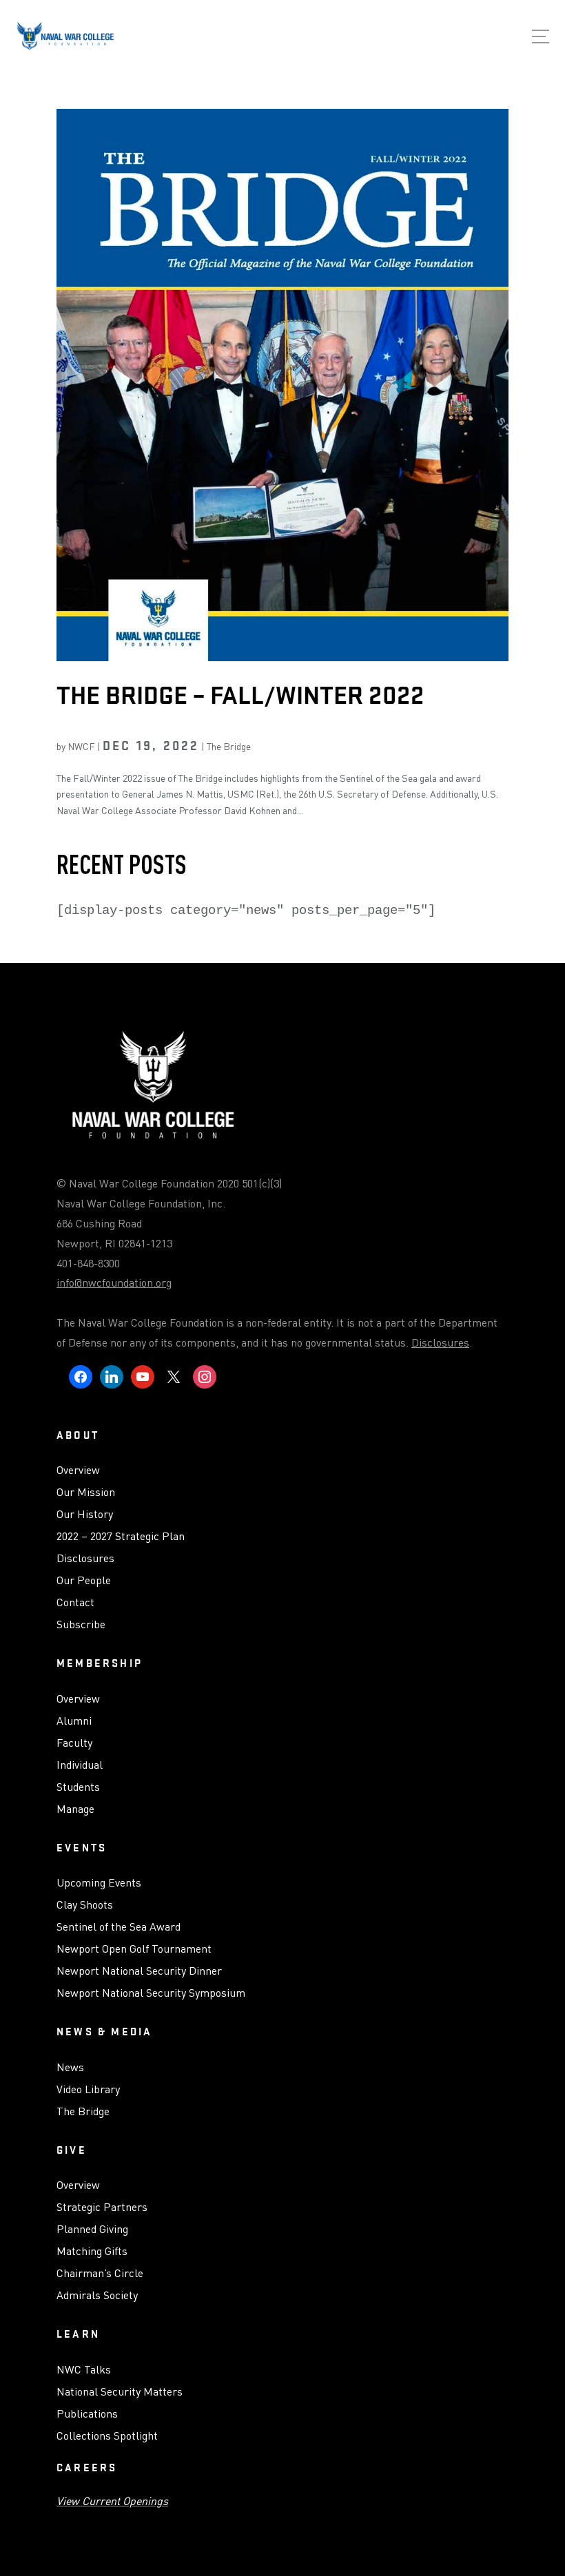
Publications (87, 2414)
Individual (80, 1765)
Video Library (88, 2090)
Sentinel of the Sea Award (119, 1927)
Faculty (74, 1743)
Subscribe (81, 1625)
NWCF (81, 746)
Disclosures (440, 1342)
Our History (85, 1515)
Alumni (74, 1721)
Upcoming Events (99, 1883)
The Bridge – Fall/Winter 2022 (240, 695)
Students (78, 1787)
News (70, 2068)
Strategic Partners (102, 2208)
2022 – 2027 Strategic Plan (121, 1537)
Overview (78, 1471)
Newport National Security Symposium (151, 1993)
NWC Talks (84, 2370)
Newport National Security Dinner (139, 1971)
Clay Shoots (85, 1905)
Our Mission (86, 1493)
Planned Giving (92, 2230)
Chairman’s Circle (100, 2274)
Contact (75, 1603)
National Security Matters (120, 2392)
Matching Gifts (92, 2252)
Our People (84, 1581)
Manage (75, 1809)
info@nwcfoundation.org (114, 1282)
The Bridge (229, 746)
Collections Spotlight (107, 2436)
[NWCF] (65, 39)
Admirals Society (97, 2296)
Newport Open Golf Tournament (134, 1949)
